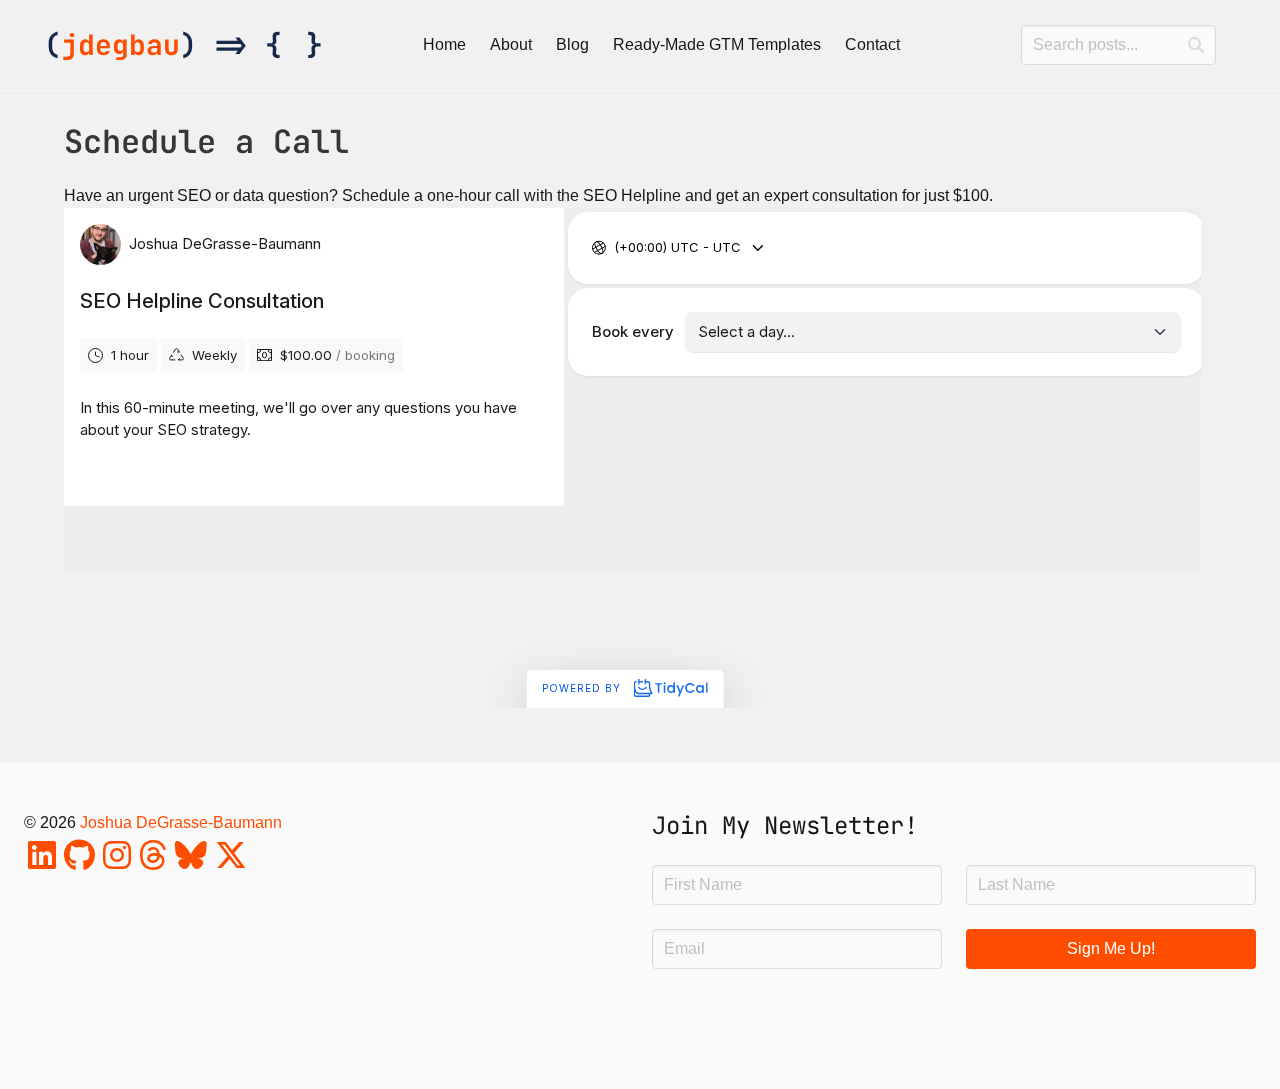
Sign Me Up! (1111, 948)
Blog (572, 44)
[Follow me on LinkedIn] (42, 861)
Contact (872, 44)
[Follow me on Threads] (153, 861)
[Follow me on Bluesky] (191, 861)
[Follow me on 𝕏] (231, 861)
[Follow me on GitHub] (79, 861)
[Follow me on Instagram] (117, 861)
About (511, 44)
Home (444, 44)
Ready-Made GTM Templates (717, 44)
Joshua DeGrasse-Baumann (181, 822)
